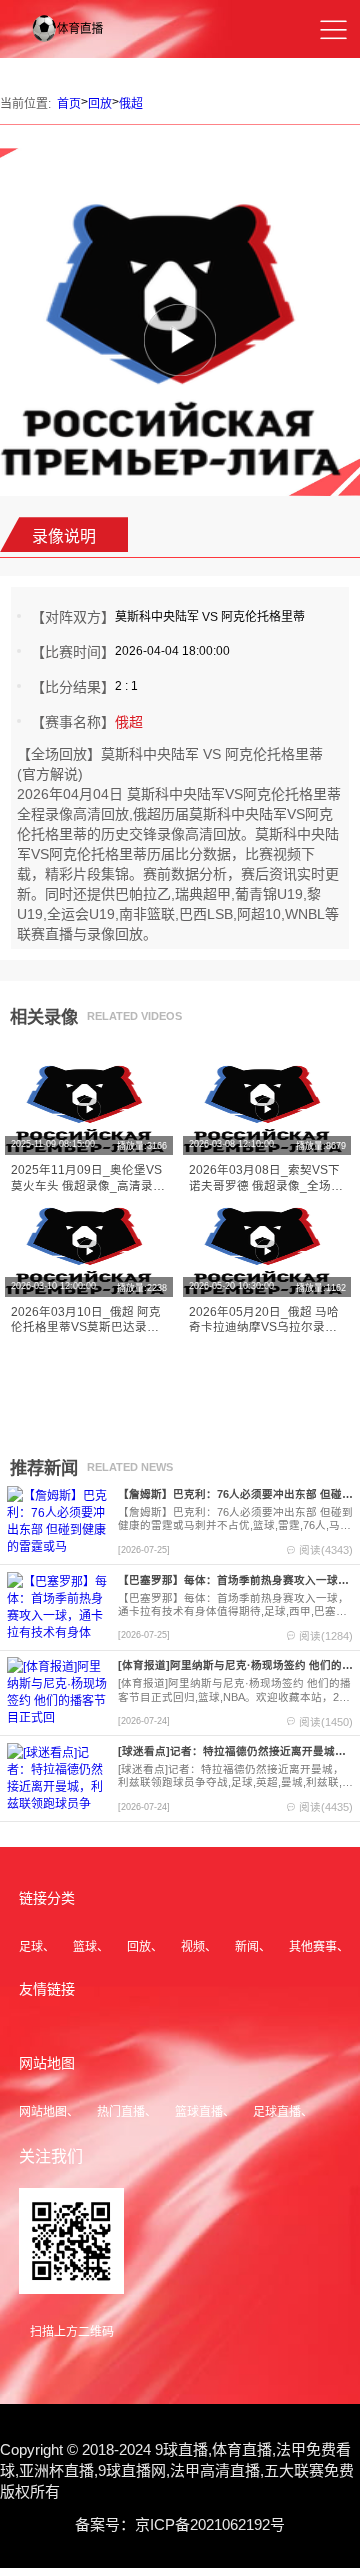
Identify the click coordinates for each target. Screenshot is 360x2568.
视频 (193, 1947)
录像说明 (64, 536)
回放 (100, 104)
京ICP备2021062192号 (210, 2524)
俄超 (131, 104)
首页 (69, 104)
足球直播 (277, 2112)
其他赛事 (313, 1947)
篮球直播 (199, 2112)
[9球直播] (78, 43)
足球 (31, 1947)
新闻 (247, 1947)
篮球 (85, 1947)
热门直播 (121, 2112)
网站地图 (43, 2112)
